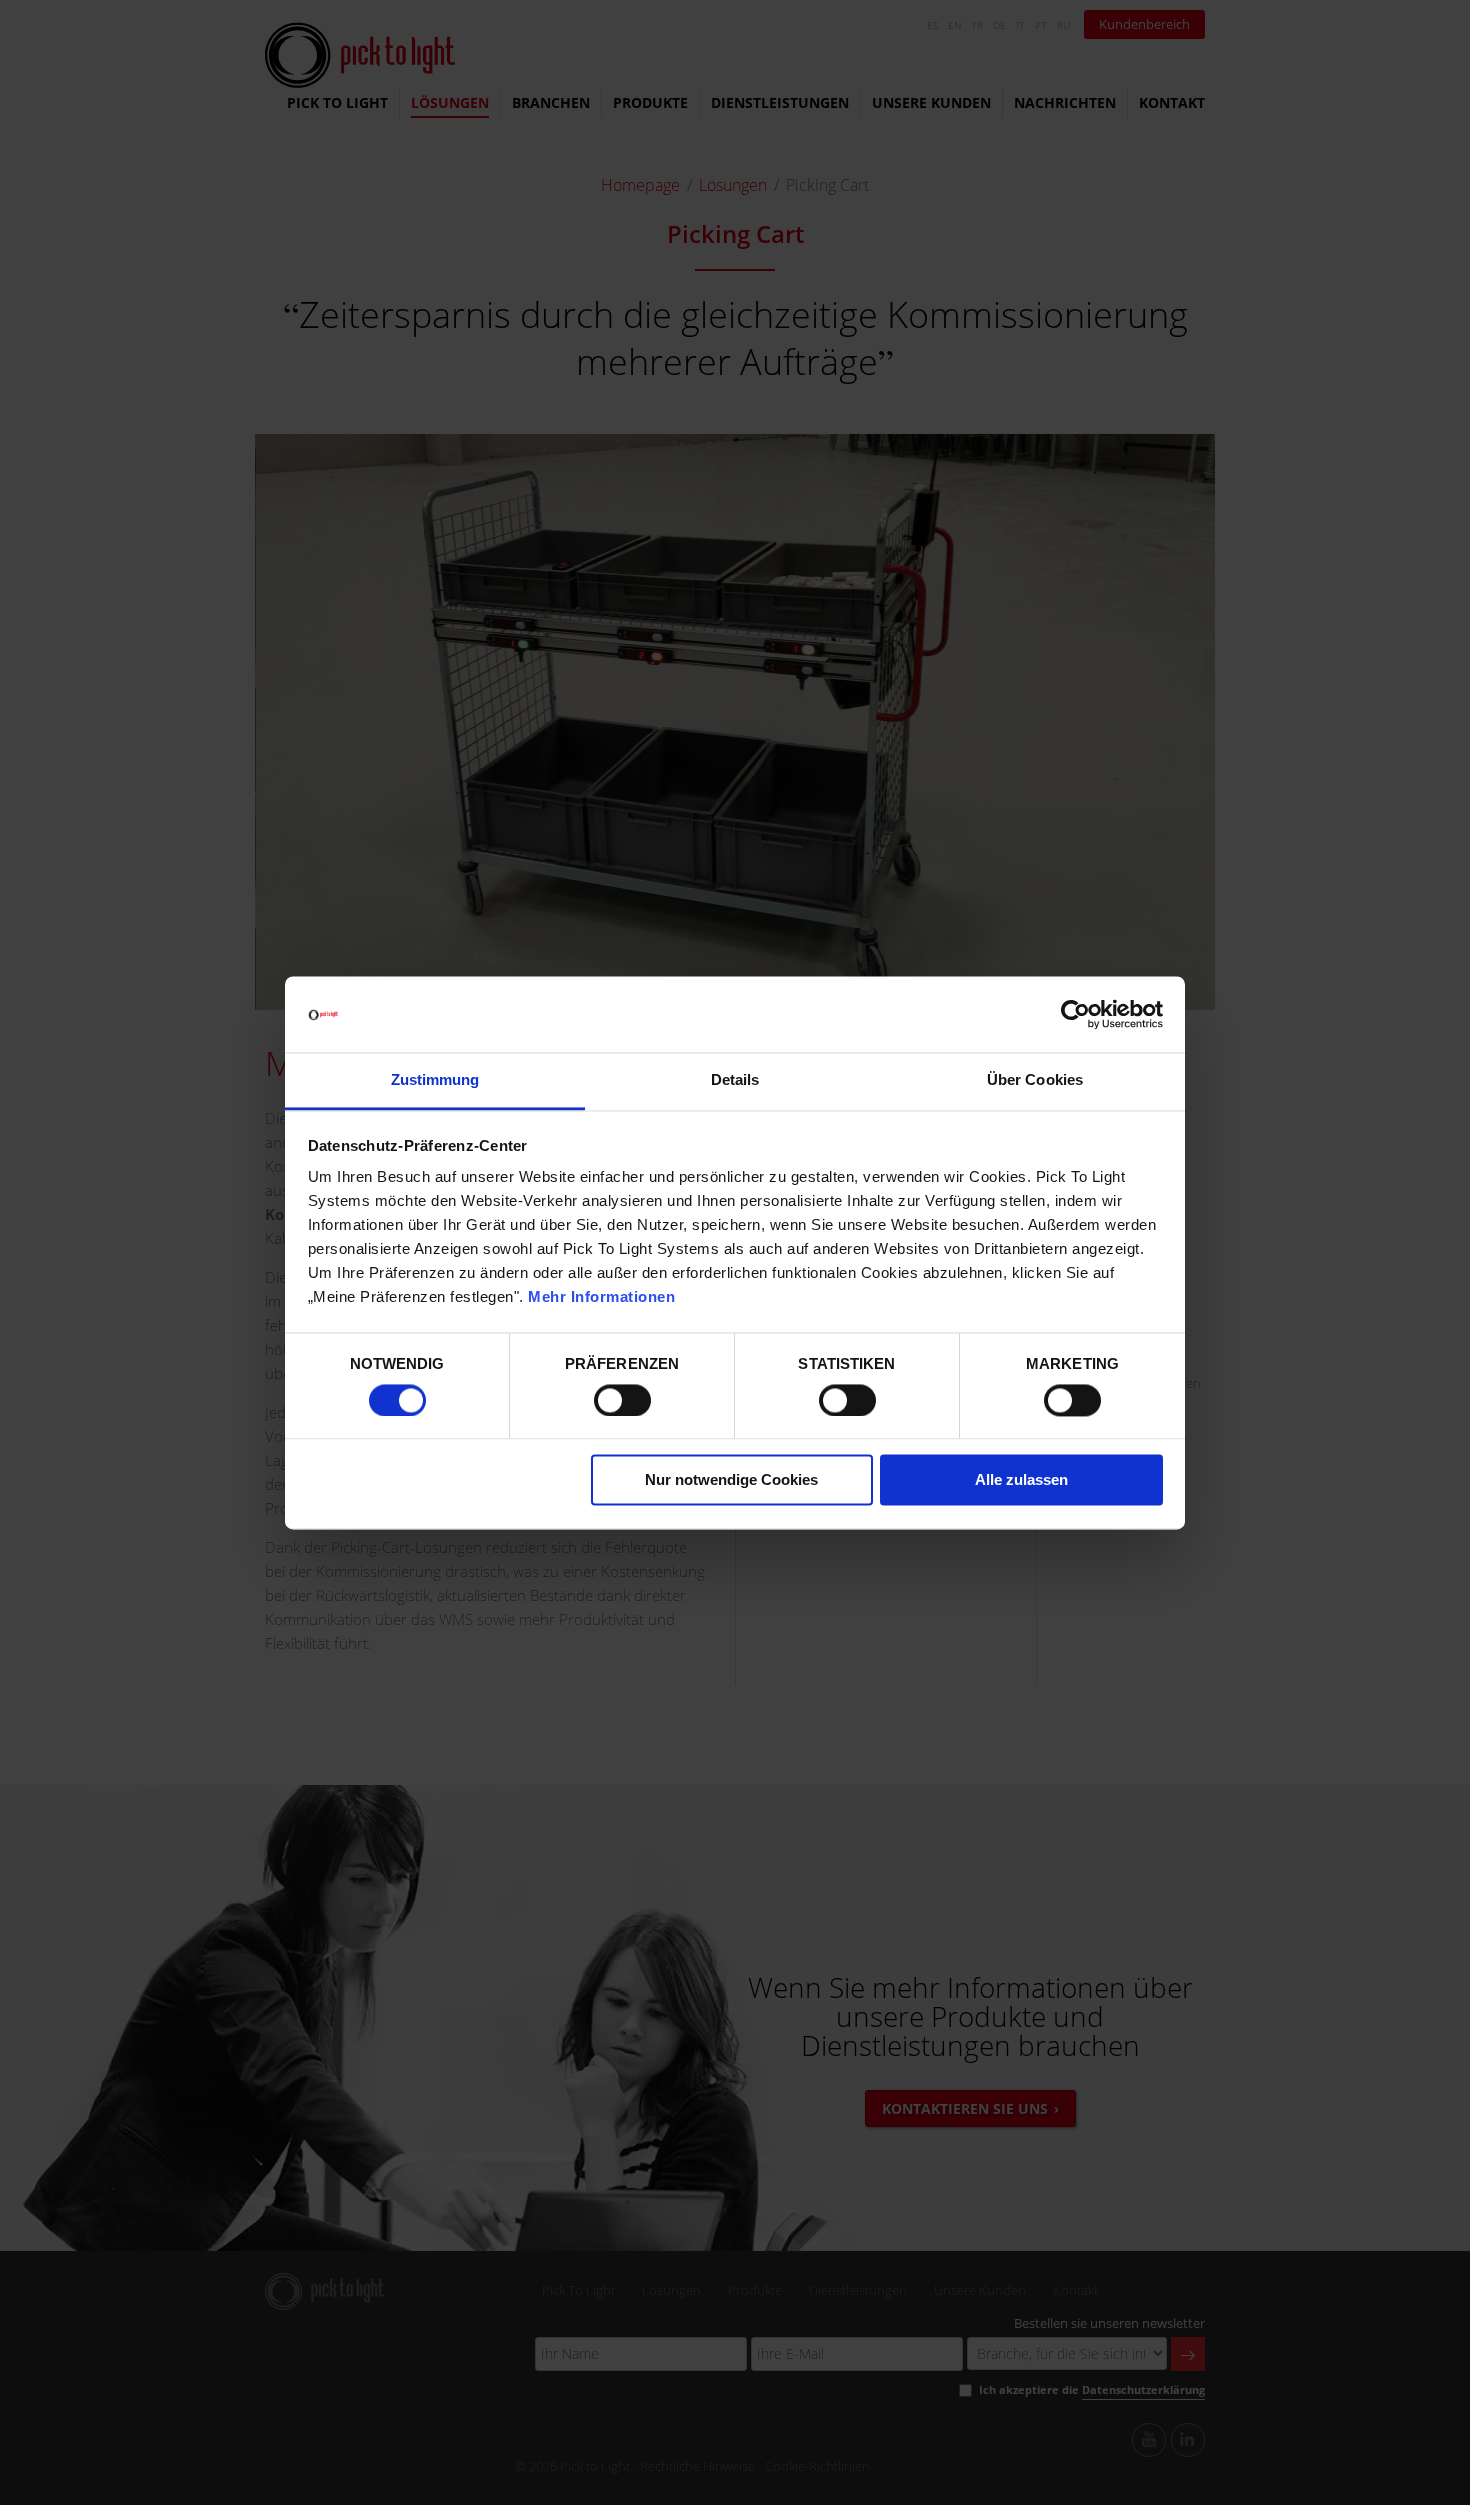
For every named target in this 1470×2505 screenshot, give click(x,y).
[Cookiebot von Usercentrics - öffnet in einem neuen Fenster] (1075, 1014)
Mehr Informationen (601, 1297)
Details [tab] (735, 1080)
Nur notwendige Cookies (731, 1480)
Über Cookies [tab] (1035, 1080)
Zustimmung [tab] (435, 1080)
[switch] (622, 1400)
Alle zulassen (1021, 1480)
